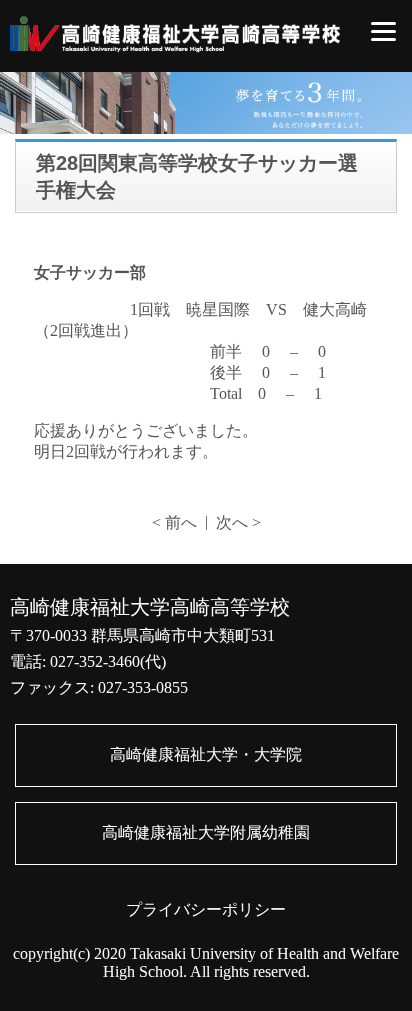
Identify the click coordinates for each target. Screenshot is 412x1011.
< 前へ (174, 522)
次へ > (238, 522)
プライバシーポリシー (206, 909)
